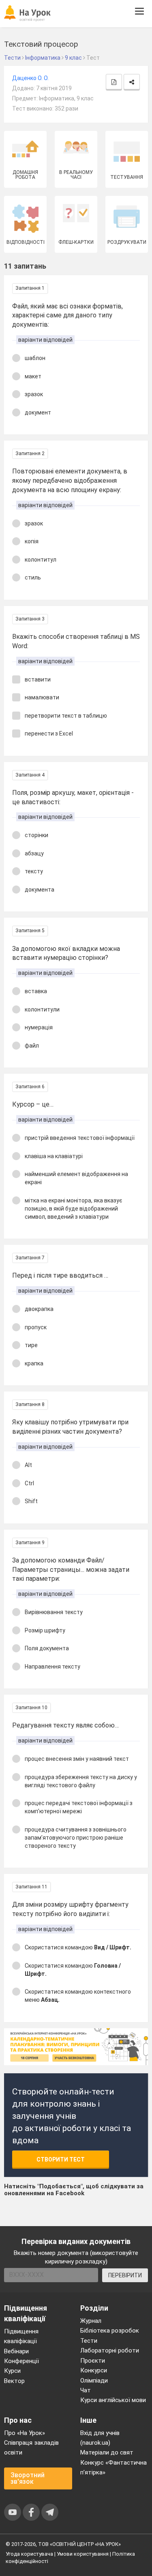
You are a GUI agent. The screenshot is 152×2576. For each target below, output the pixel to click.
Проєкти (93, 2361)
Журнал (91, 2321)
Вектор (14, 2381)
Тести (89, 2341)
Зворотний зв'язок (28, 2478)
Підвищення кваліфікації (21, 2336)
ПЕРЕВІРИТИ (125, 2275)
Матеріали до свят (107, 2452)
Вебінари (16, 2351)
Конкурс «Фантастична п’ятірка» (113, 2467)
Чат (86, 2390)
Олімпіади (94, 2381)
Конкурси (94, 2370)
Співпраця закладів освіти (31, 2448)
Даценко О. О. (30, 78)
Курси (12, 2371)
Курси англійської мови (113, 2400)
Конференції (21, 2361)
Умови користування (83, 2554)
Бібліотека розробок (110, 2331)
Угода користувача (29, 2554)
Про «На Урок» (25, 2433)
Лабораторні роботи (110, 2350)
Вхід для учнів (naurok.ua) (100, 2438)
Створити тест (61, 2159)
